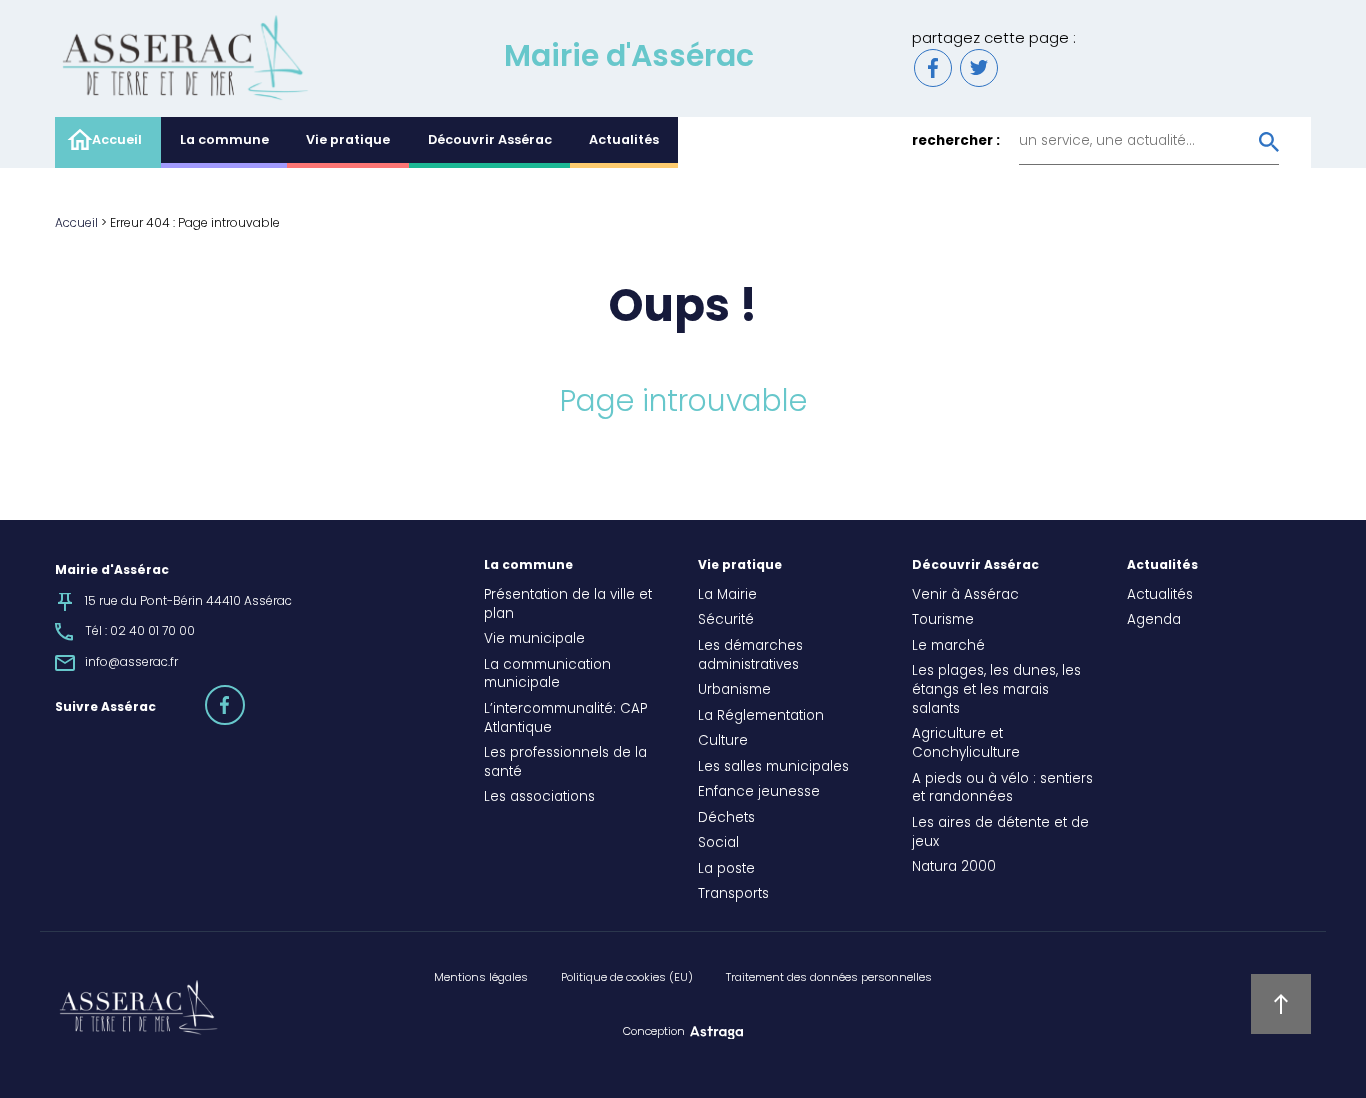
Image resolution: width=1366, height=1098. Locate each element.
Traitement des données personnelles (829, 978)
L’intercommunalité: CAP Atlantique (565, 719)
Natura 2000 (954, 868)
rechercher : (956, 142)
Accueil (117, 141)
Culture (723, 742)
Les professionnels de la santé (565, 763)
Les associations (539, 798)
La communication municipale (547, 675)
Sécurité (726, 621)
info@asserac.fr (131, 663)
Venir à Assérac (965, 596)
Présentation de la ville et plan (568, 605)
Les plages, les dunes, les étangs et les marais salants (996, 691)
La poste (726, 870)
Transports (733, 895)
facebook (244, 696)
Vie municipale (534, 640)
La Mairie (727, 596)
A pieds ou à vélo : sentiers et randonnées (1002, 789)
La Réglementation (761, 717)
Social (718, 844)
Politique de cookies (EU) (627, 978)
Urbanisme (734, 691)
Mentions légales (481, 978)
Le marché (948, 647)
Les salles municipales (773, 768)
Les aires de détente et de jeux (1000, 833)
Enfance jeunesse (759, 793)
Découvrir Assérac (490, 141)
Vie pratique (348, 141)
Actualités (624, 141)
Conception (654, 1032)
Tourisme (943, 621)
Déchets (726, 819)
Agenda (1154, 621)
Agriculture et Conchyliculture (966, 744)
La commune (224, 141)
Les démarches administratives (750, 656)
